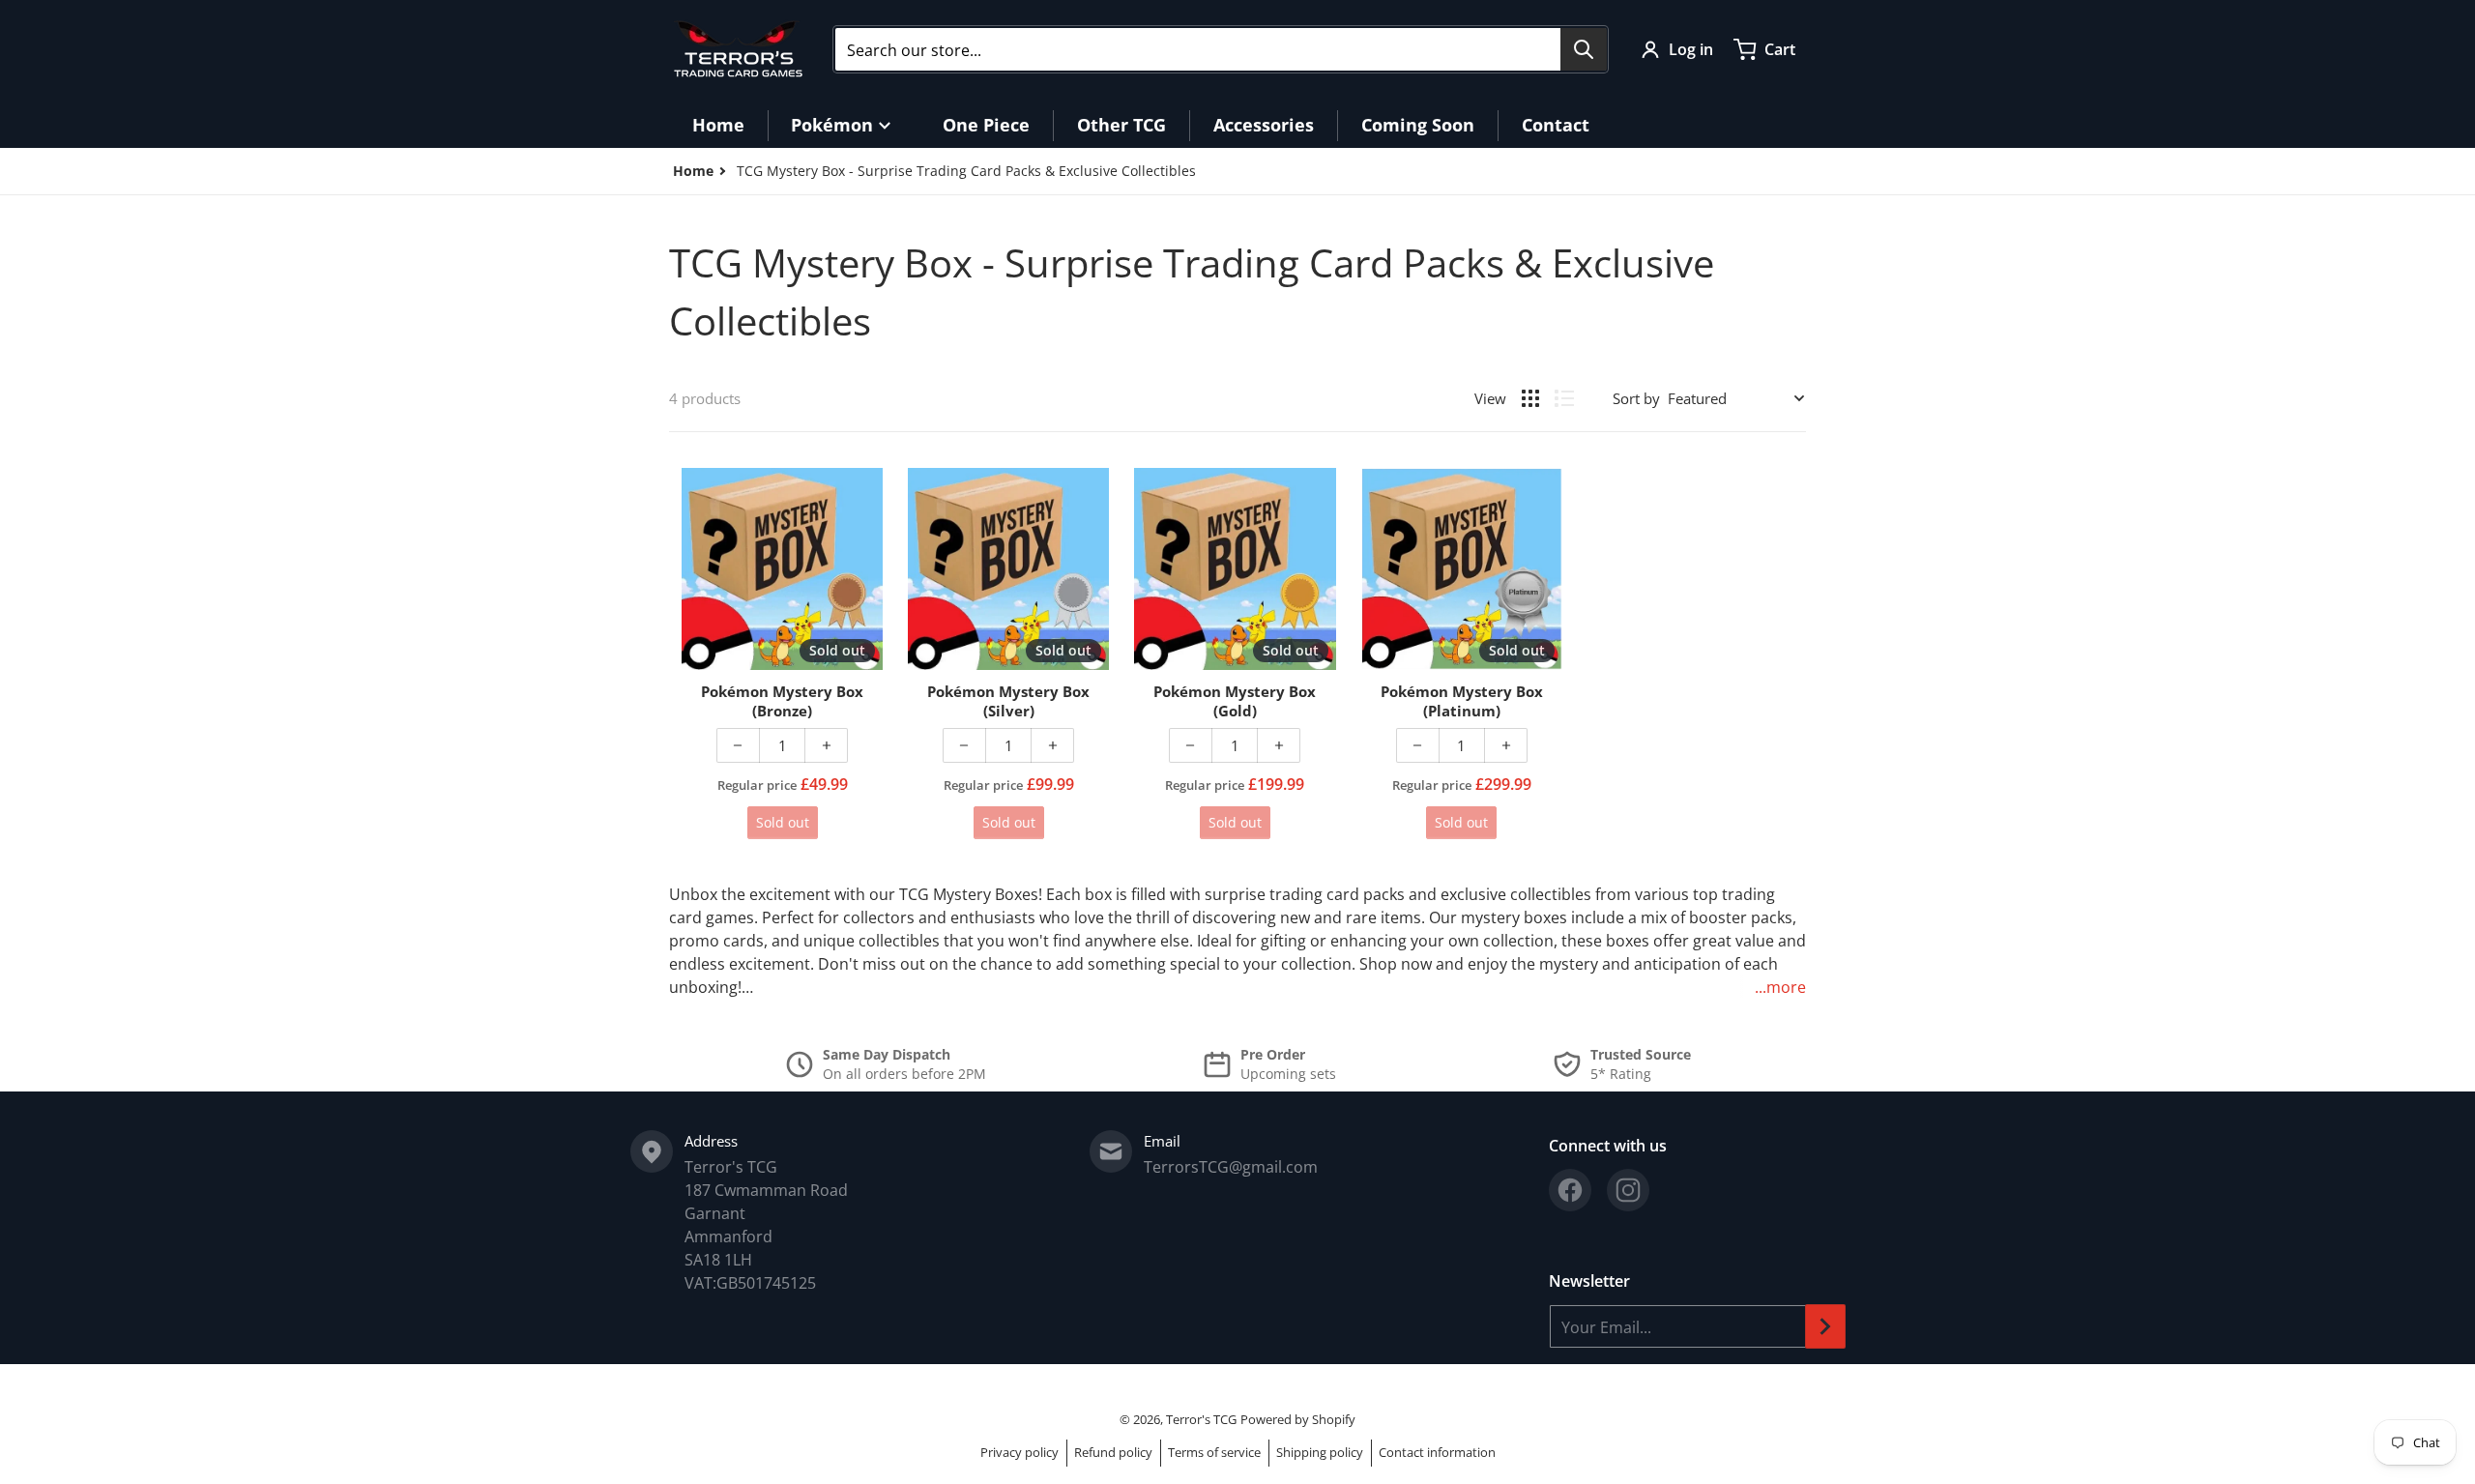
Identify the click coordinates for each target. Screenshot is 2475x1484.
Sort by (1636, 398)
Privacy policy (1019, 1452)
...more (1780, 987)
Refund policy (1113, 1452)
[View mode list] (1564, 398)
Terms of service (1214, 1452)
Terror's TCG (1201, 1419)
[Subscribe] (1825, 1326)
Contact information (1437, 1452)
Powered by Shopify (1298, 1419)
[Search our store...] (1584, 49)
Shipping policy (1320, 1452)
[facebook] (1570, 1190)
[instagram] (1628, 1190)
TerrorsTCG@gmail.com (1231, 1167)
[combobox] (1221, 49)
